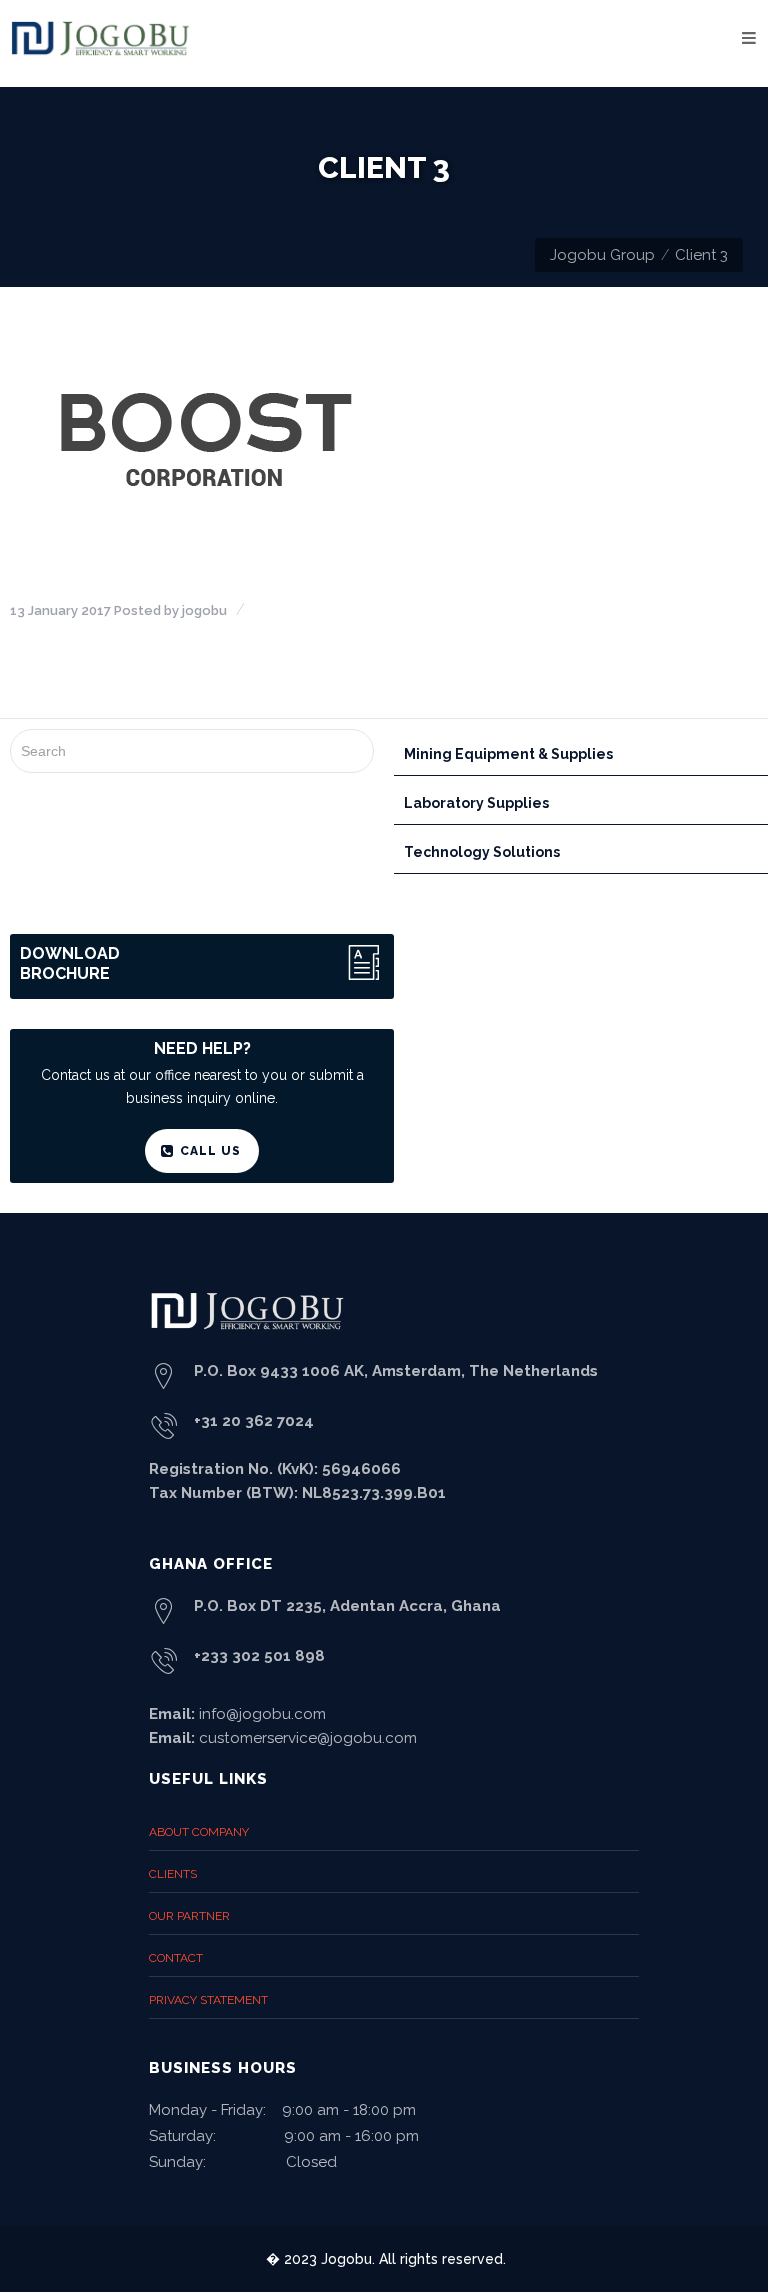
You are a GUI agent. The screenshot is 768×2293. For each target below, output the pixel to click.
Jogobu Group (602, 255)
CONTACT (176, 1958)
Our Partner (189, 1916)
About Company (199, 1832)
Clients (173, 1874)
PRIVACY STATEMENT (208, 2000)
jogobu (204, 610)
